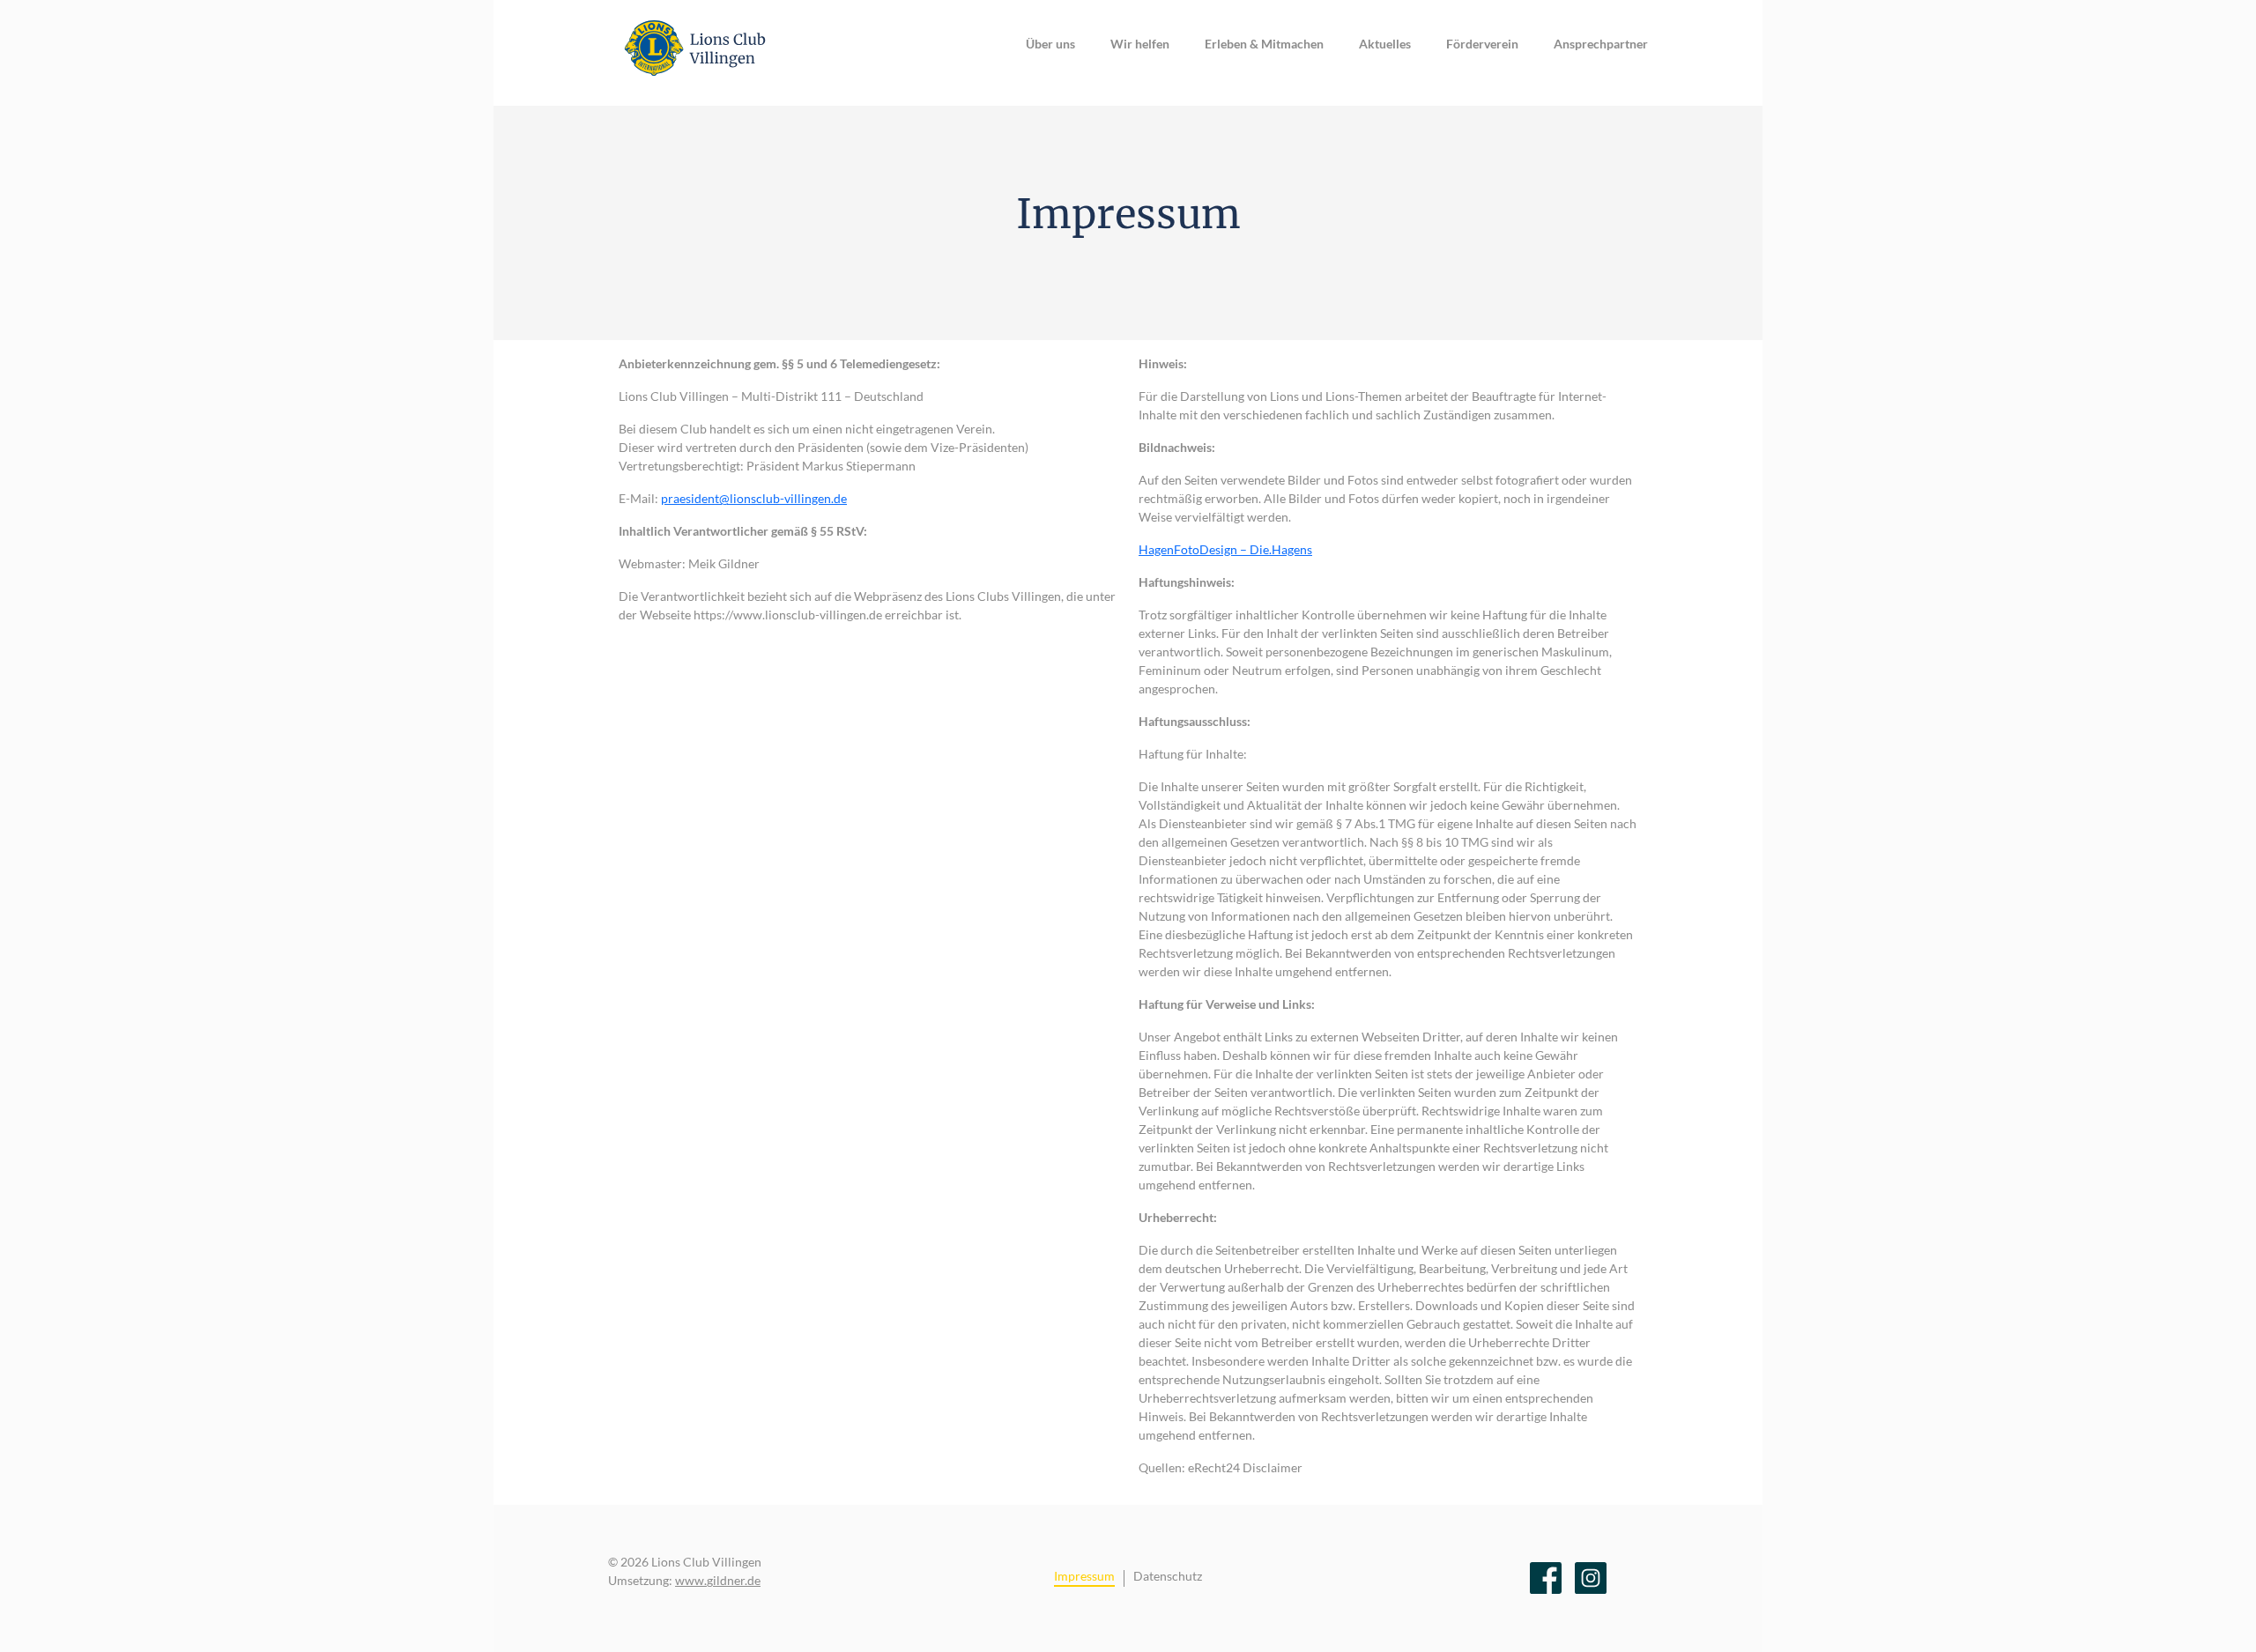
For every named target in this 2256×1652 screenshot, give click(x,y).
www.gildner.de (718, 1580)
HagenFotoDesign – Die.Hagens (1225, 549)
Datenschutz (1168, 1576)
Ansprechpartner (1601, 44)
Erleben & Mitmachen (1264, 44)
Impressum (1084, 1576)
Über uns (1050, 44)
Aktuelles (1385, 44)
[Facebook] (1546, 1578)
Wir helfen (1140, 44)
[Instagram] (1591, 1578)
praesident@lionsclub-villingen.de (754, 498)
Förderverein (1482, 44)
